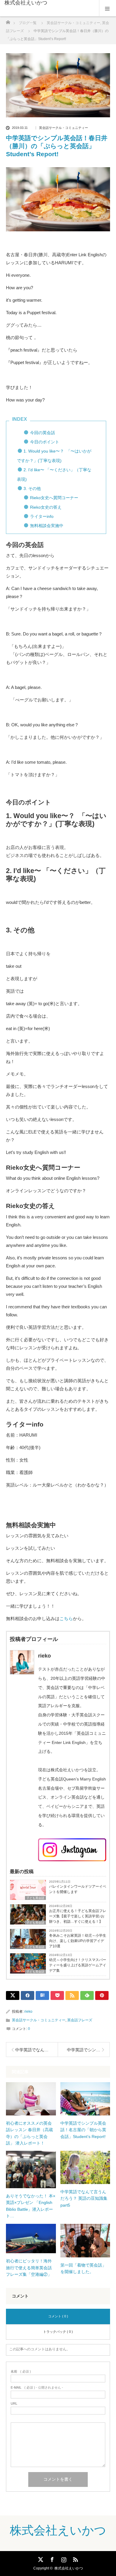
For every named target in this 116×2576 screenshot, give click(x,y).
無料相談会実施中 (47, 526)
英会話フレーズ (80, 2020)
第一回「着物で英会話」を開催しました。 (83, 2268)
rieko (28, 2012)
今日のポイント (45, 442)
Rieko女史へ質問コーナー (54, 498)
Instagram (63, 2558)
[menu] (108, 8)
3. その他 (32, 488)
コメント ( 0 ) (58, 2316)
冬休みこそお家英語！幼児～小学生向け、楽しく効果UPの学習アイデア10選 (78, 1941)
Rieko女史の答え (46, 507)
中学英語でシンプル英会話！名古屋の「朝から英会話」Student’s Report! (83, 2130)
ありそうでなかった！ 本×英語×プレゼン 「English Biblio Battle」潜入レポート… (31, 2206)
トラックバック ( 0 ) (58, 2332)
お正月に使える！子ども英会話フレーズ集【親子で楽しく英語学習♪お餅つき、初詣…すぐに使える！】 (78, 1916)
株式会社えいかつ (26, 3)
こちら (66, 1619)
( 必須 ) (21, 2372)
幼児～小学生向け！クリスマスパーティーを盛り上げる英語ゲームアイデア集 (78, 1965)
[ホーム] (8, 21)
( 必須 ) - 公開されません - (37, 2388)
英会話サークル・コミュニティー (64, 128)
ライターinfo (42, 516)
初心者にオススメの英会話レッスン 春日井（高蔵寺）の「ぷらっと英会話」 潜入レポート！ (29, 2133)
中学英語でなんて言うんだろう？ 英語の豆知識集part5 (84, 2198)
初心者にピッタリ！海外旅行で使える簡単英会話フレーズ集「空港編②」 (29, 2268)
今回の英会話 (43, 433)
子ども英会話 (35, 1898)
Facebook (51, 2558)
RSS (75, 2558)
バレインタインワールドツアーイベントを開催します (78, 1889)
